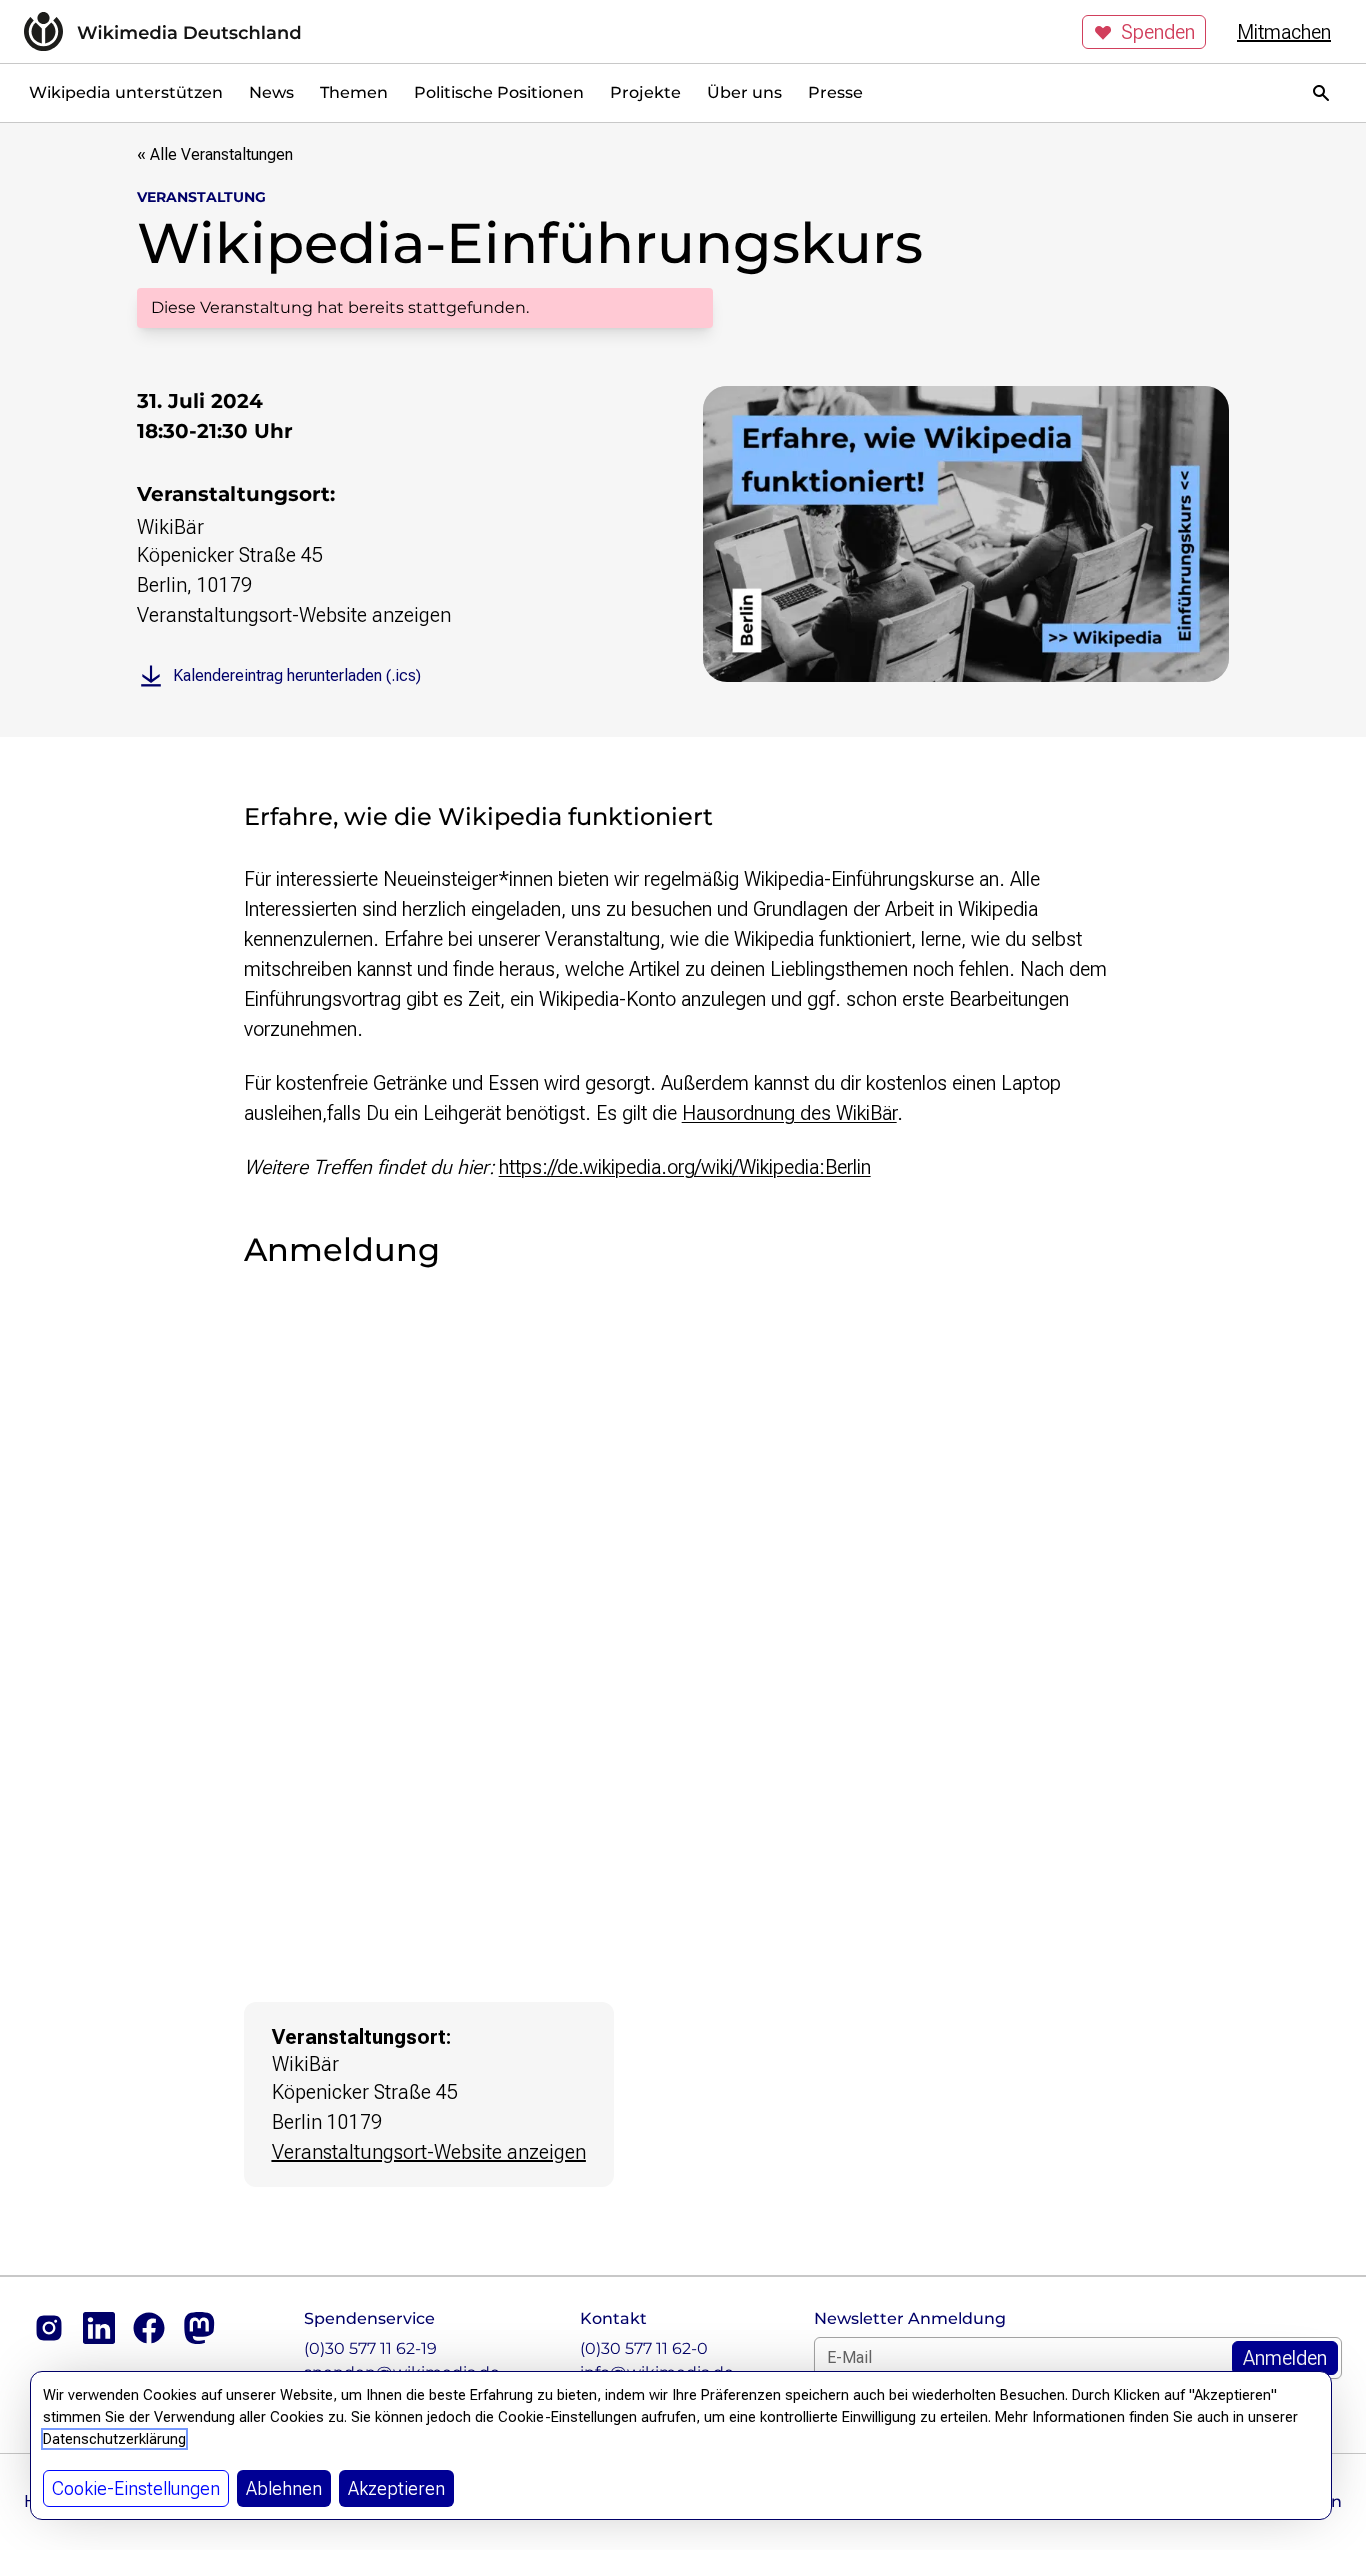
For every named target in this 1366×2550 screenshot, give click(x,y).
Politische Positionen (499, 92)
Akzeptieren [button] (396, 2488)
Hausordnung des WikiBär (789, 1113)
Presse (835, 92)
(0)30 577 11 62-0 (644, 2348)
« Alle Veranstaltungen (215, 154)
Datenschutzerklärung (114, 2439)
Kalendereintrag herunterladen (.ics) (297, 675)
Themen (354, 92)
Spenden (1158, 32)
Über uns (744, 92)
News (271, 92)
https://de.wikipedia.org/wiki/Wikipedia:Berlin (685, 1167)
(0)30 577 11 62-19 (370, 2348)
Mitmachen (1284, 32)
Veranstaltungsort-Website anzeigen (294, 615)
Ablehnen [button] (284, 2488)
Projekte (645, 92)
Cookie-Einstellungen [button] (136, 2488)
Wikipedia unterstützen (126, 92)
